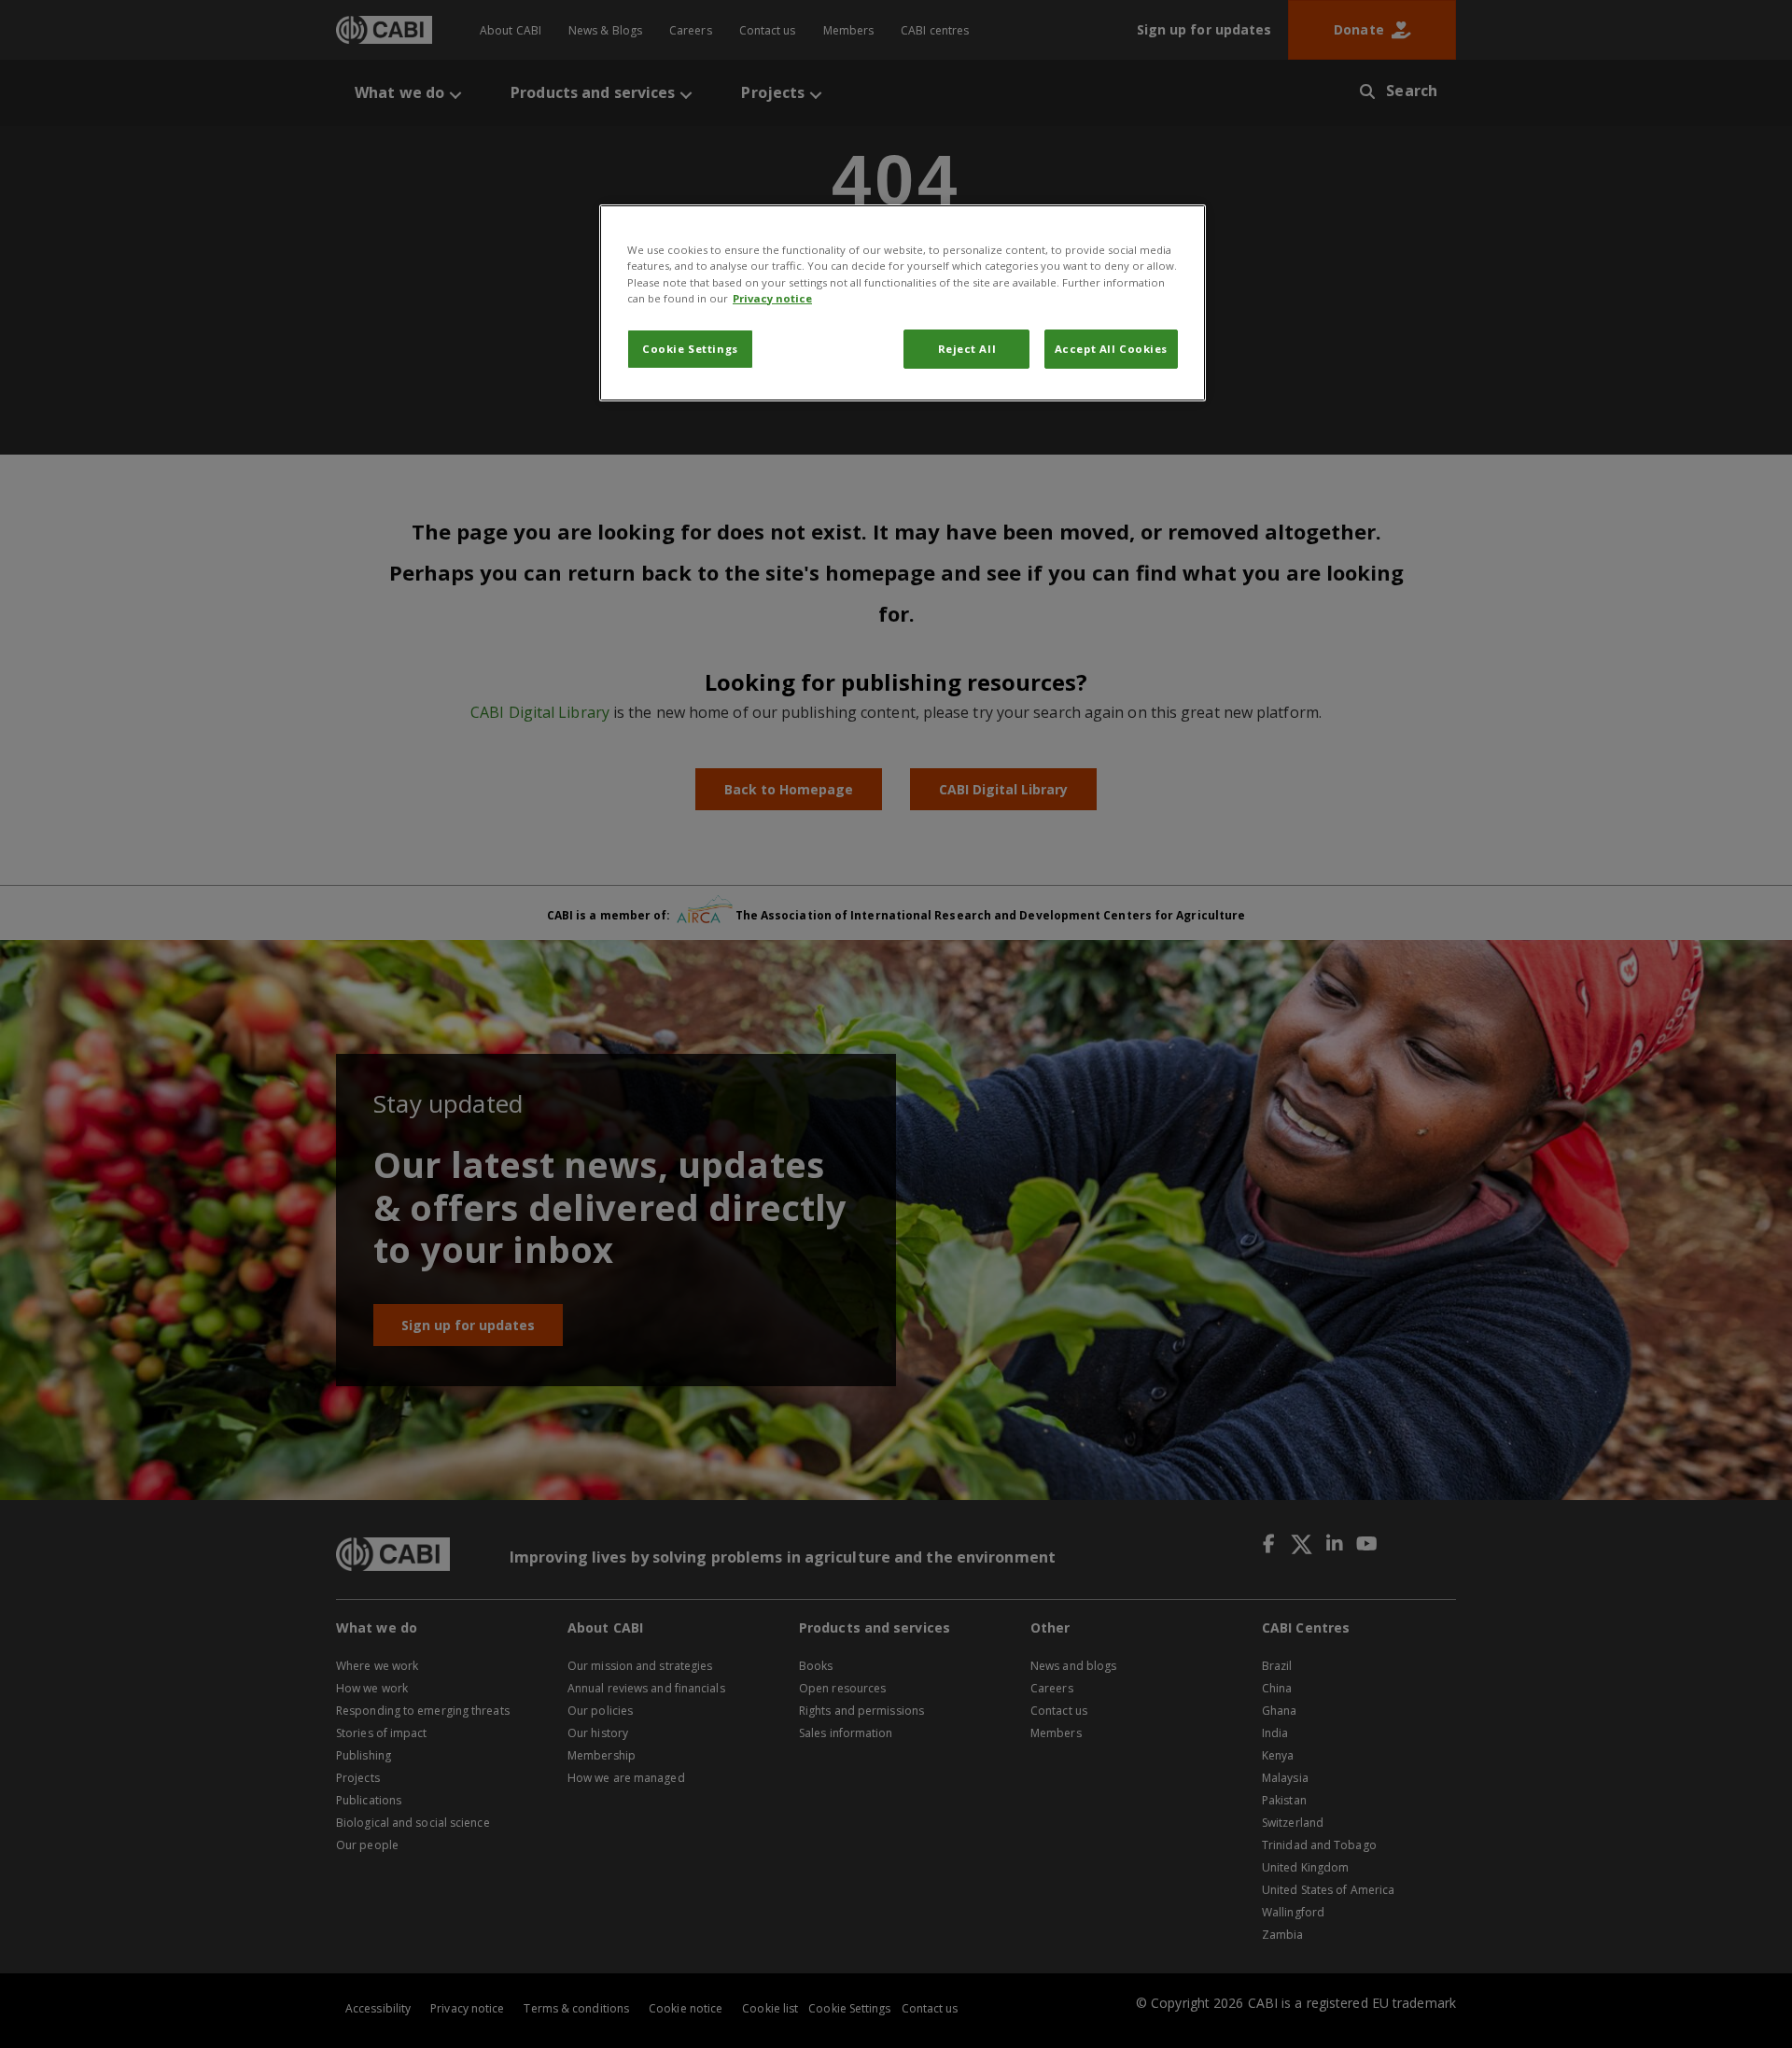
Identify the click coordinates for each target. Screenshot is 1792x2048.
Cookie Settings (690, 349)
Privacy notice (772, 298)
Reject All (967, 349)
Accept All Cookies (1111, 349)
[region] (903, 302)
